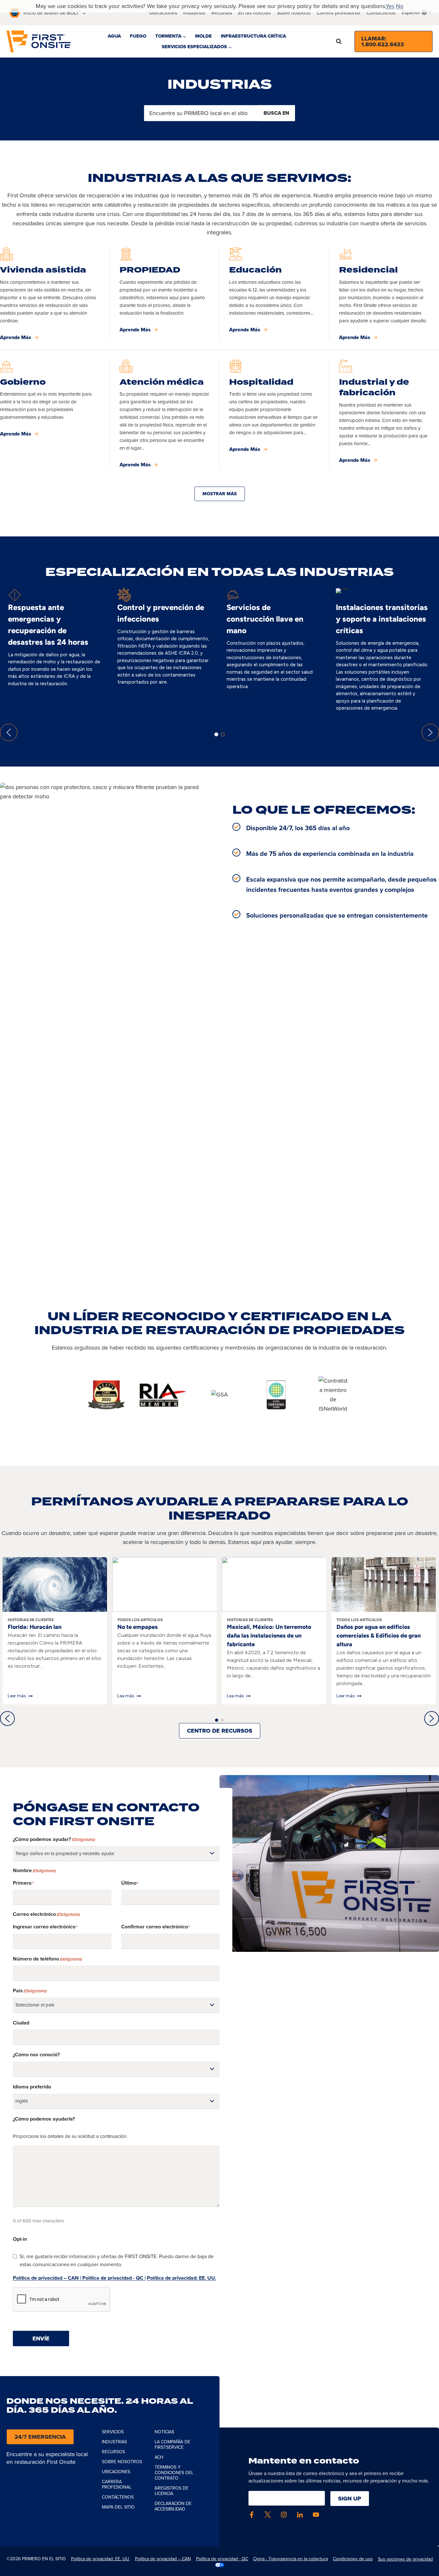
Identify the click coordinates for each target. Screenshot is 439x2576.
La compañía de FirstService (172, 2445)
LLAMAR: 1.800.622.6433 (383, 41)
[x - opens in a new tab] (268, 2515)
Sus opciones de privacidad (405, 2559)
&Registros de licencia (171, 2491)
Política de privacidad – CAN (163, 2559)
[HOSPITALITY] (274, 414)
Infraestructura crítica (253, 36)
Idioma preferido (32, 2087)
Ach (159, 2457)
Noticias (164, 2432)
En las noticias (254, 13)
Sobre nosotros (122, 2462)
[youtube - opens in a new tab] (316, 2515)
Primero (22, 1883)
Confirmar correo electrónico (155, 1927)
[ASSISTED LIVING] (55, 294)
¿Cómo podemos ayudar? (54, 1839)
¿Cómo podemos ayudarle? (44, 2119)
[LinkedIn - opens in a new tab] (300, 2515)
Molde (203, 36)
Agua (114, 36)
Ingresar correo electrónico (44, 1927)
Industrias (194, 13)
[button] (9, 732)
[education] (274, 294)
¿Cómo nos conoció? (36, 2055)
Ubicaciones (163, 13)
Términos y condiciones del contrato (174, 2473)
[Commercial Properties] (165, 294)
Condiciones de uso (353, 2559)
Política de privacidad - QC (222, 2559)
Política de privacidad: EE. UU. (182, 2278)
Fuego (138, 36)
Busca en (276, 113)
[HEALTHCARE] (165, 414)
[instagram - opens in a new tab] (284, 2515)
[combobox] (417, 12)
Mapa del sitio (118, 2507)
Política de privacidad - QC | (113, 2278)
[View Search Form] (339, 41)
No (400, 6)
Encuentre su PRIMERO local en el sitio (199, 113)
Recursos (222, 13)
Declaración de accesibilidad (173, 2506)
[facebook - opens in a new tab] (252, 2515)
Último (129, 1883)
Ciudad (21, 2023)
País (30, 1991)
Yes (390, 6)
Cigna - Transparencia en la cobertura (291, 2559)
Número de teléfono (47, 1959)
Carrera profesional (338, 13)
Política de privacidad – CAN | (47, 2278)
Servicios (113, 2432)
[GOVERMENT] (55, 414)
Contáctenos (381, 13)
